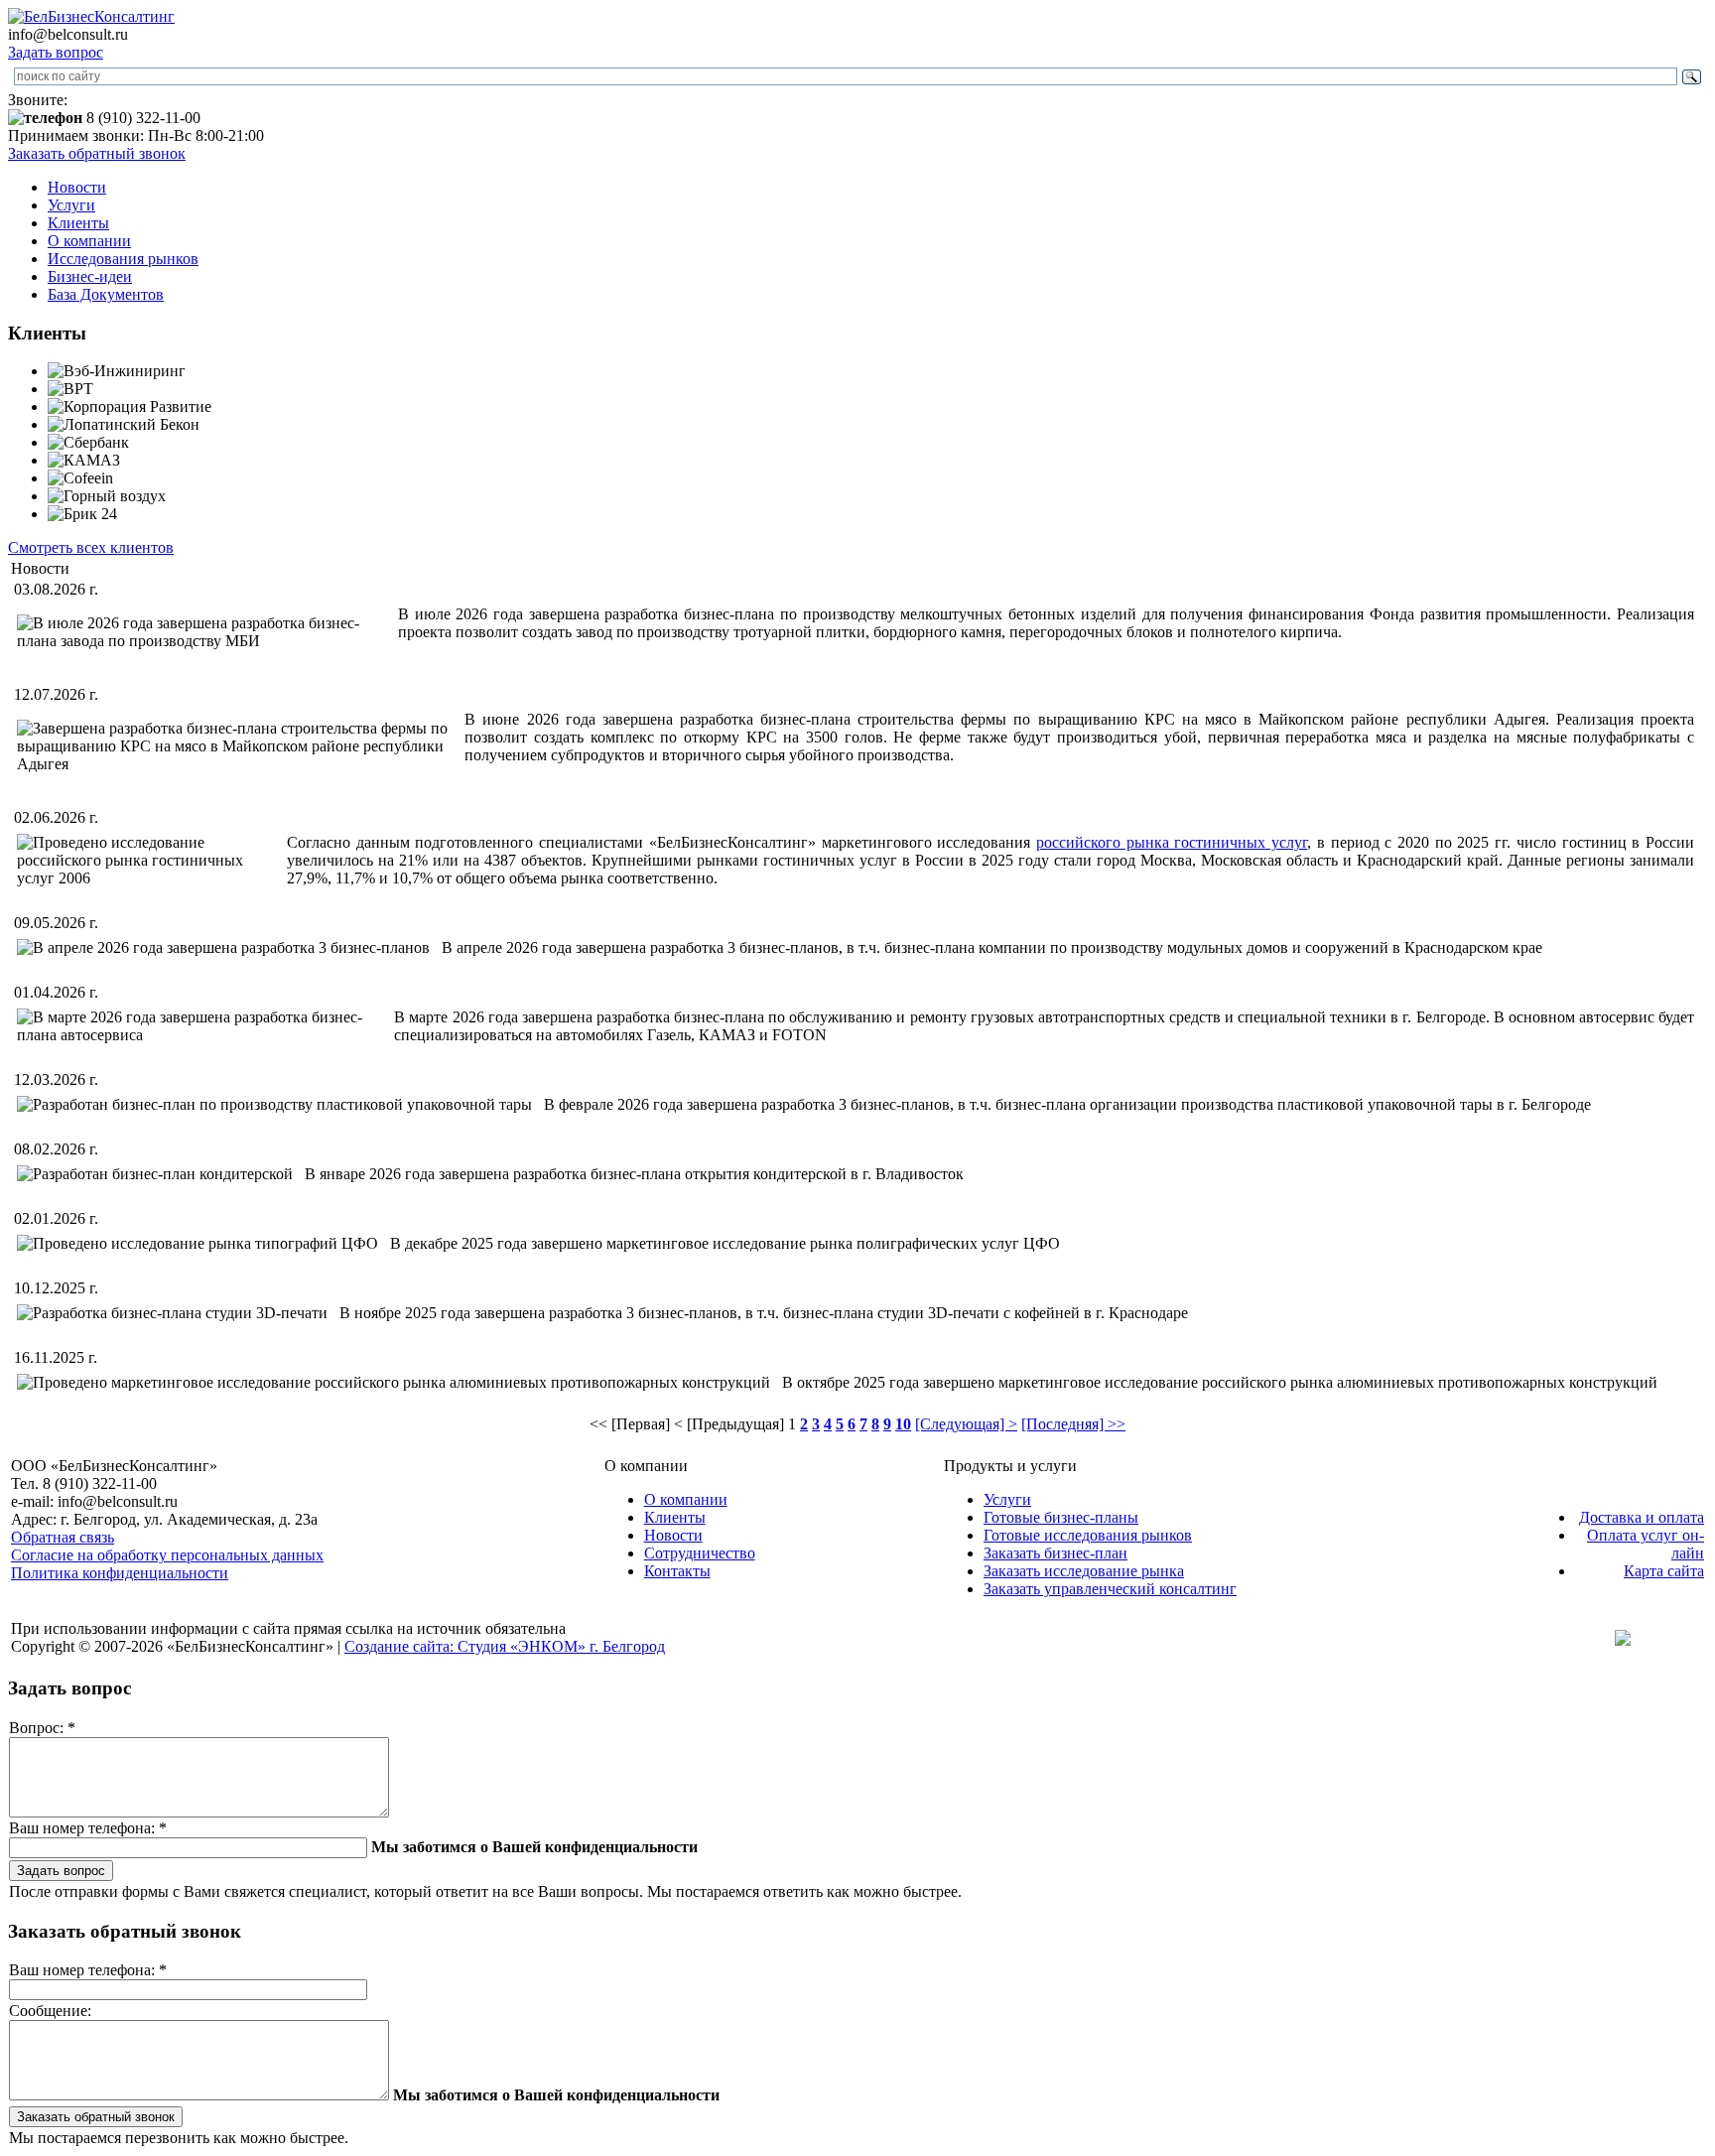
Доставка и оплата (1642, 1517)
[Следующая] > (966, 1424)
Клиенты (78, 223)
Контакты (677, 1571)
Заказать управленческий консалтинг (1110, 1589)
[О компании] (91, 16)
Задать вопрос (56, 52)
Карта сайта (1664, 1571)
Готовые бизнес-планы (1061, 1517)
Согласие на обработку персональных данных (167, 1555)
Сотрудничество (700, 1553)
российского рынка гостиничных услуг (1172, 842)
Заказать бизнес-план (1055, 1553)
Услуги (71, 205)
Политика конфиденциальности (120, 1573)
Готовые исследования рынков (1088, 1535)
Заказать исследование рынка (1084, 1571)
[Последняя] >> (1073, 1424)
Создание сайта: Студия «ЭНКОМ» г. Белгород (505, 1646)
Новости (77, 187)
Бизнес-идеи (90, 276)
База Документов (106, 294)
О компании (89, 241)
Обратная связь (63, 1537)
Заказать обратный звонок (97, 153)
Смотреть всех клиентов (91, 547)
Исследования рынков (123, 259)
